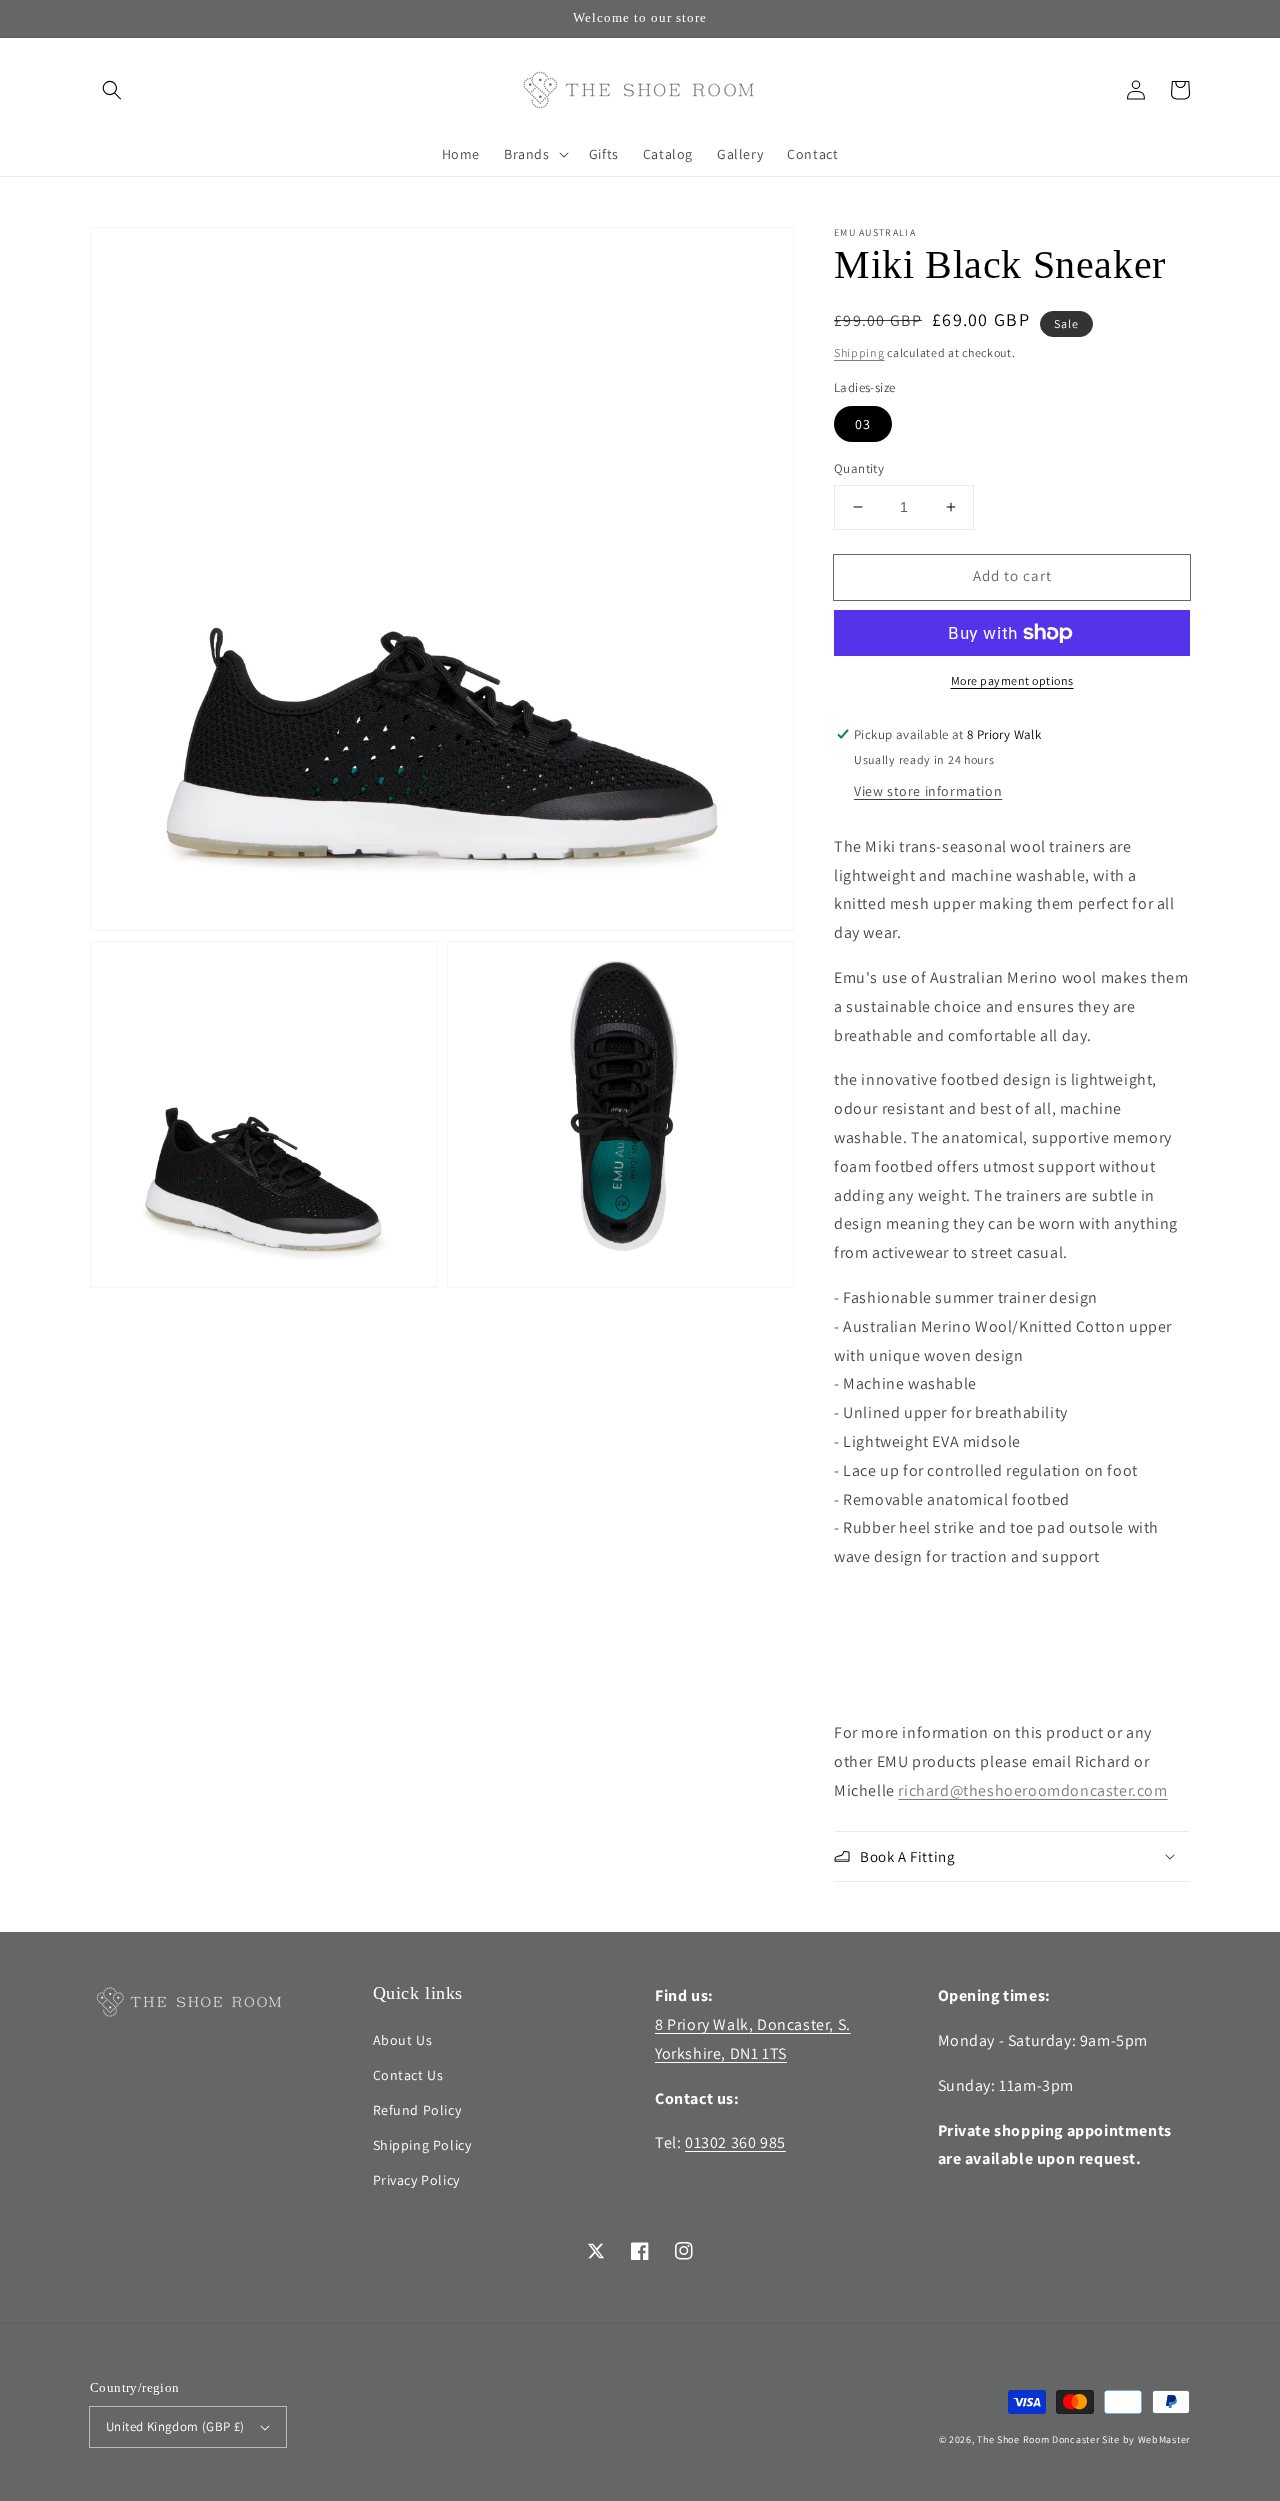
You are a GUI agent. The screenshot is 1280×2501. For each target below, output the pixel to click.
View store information (928, 791)
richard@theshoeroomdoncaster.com (1032, 1790)
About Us (403, 2040)
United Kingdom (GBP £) (175, 2426)
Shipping (859, 352)
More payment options (1012, 680)
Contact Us (408, 2075)
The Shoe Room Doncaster (1038, 2439)
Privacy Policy (416, 2180)
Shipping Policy (422, 2145)
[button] (112, 90)
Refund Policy (417, 2110)
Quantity (859, 468)
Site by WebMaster (1146, 2439)
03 (863, 424)
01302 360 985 (735, 2142)
